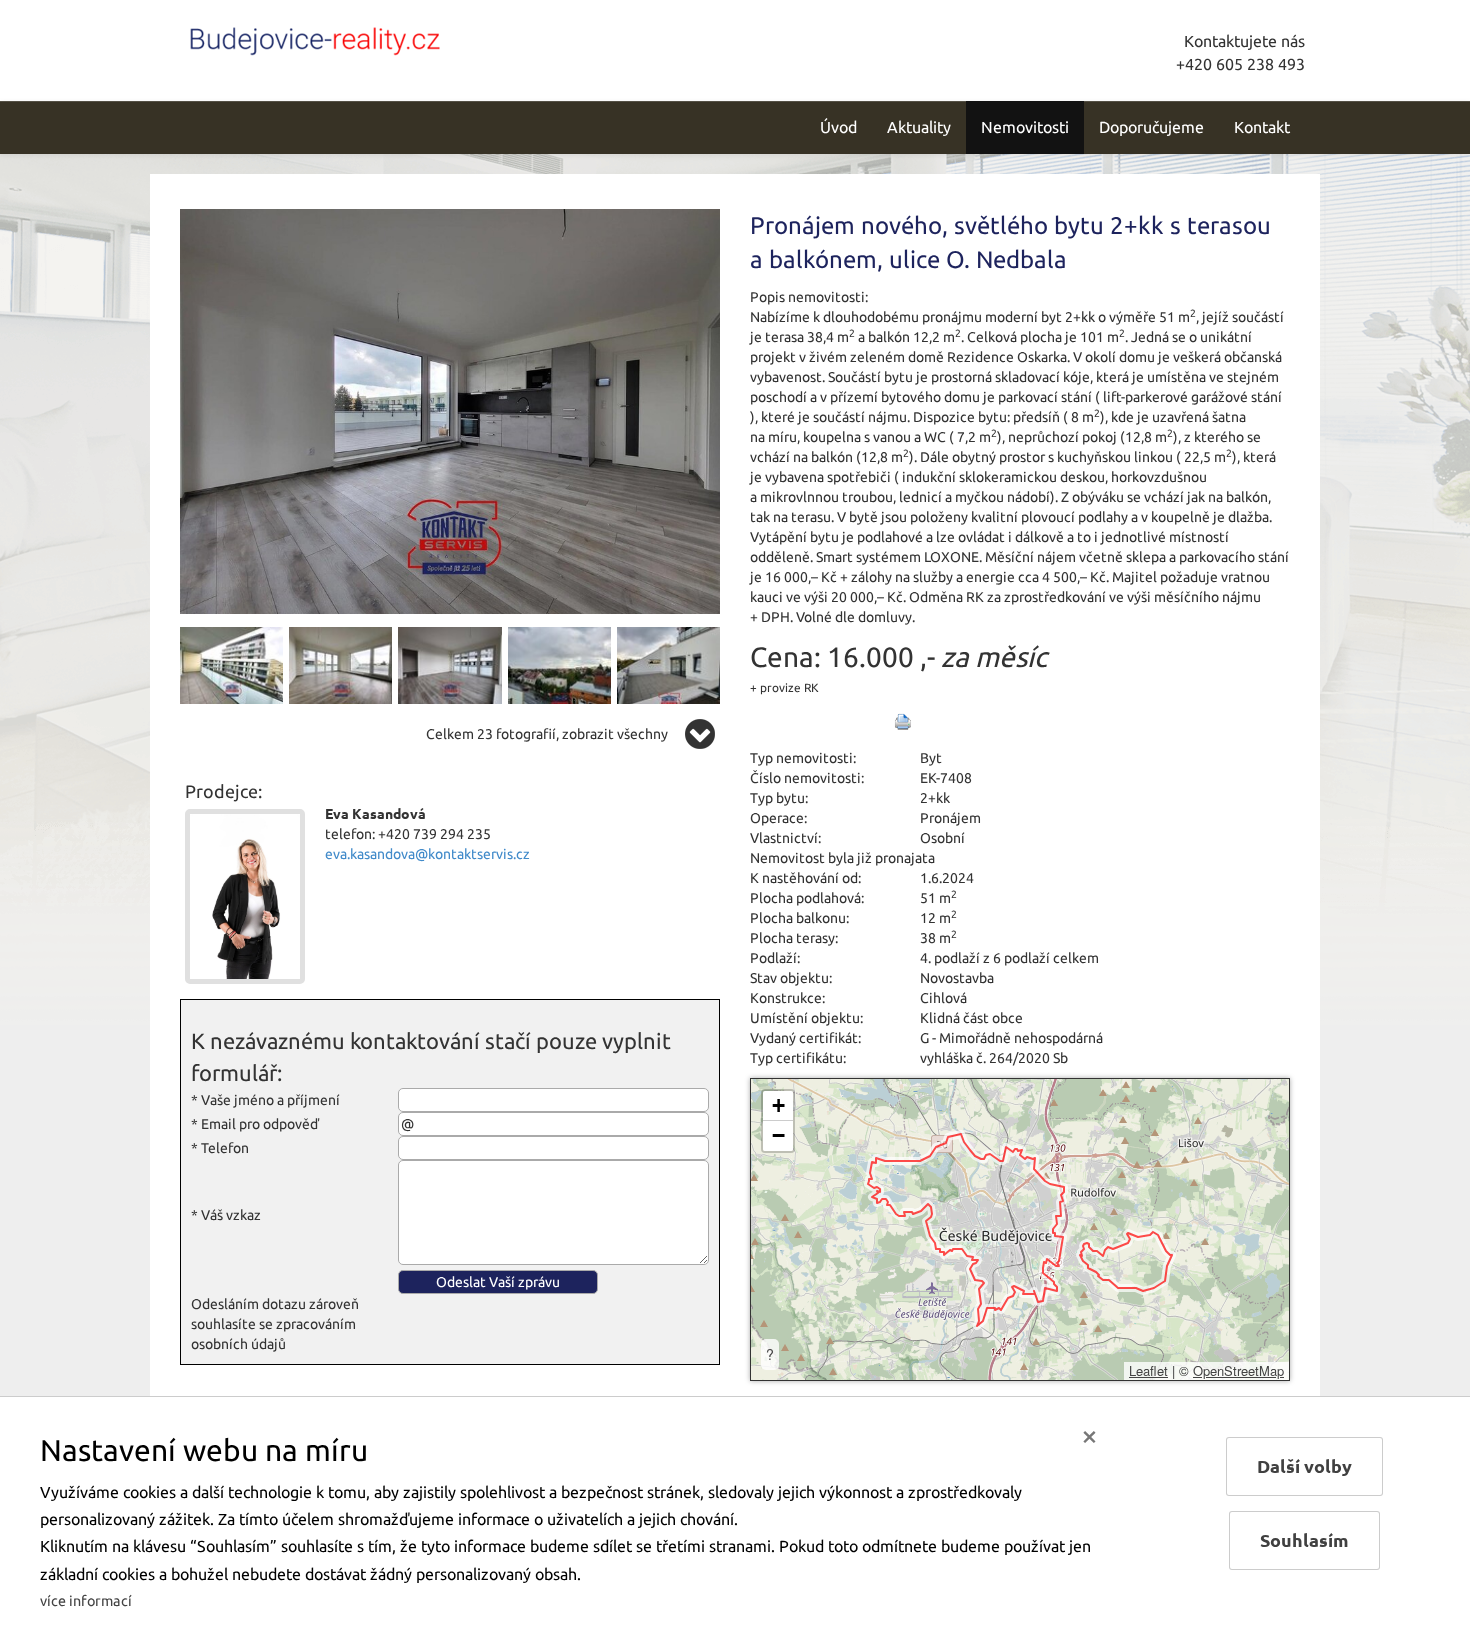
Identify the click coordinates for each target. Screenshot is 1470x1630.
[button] (778, 1106)
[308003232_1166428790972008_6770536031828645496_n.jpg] (559, 664)
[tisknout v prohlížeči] (903, 722)
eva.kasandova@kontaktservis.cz (427, 854)
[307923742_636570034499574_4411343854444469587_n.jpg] (231, 664)
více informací (86, 1601)
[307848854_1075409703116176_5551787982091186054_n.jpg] (668, 664)
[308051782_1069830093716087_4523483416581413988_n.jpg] (340, 664)
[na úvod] (315, 37)
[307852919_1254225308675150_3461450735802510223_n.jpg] (449, 664)
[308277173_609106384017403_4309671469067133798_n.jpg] (450, 410)
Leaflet (1148, 1370)
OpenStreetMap (1238, 1370)
